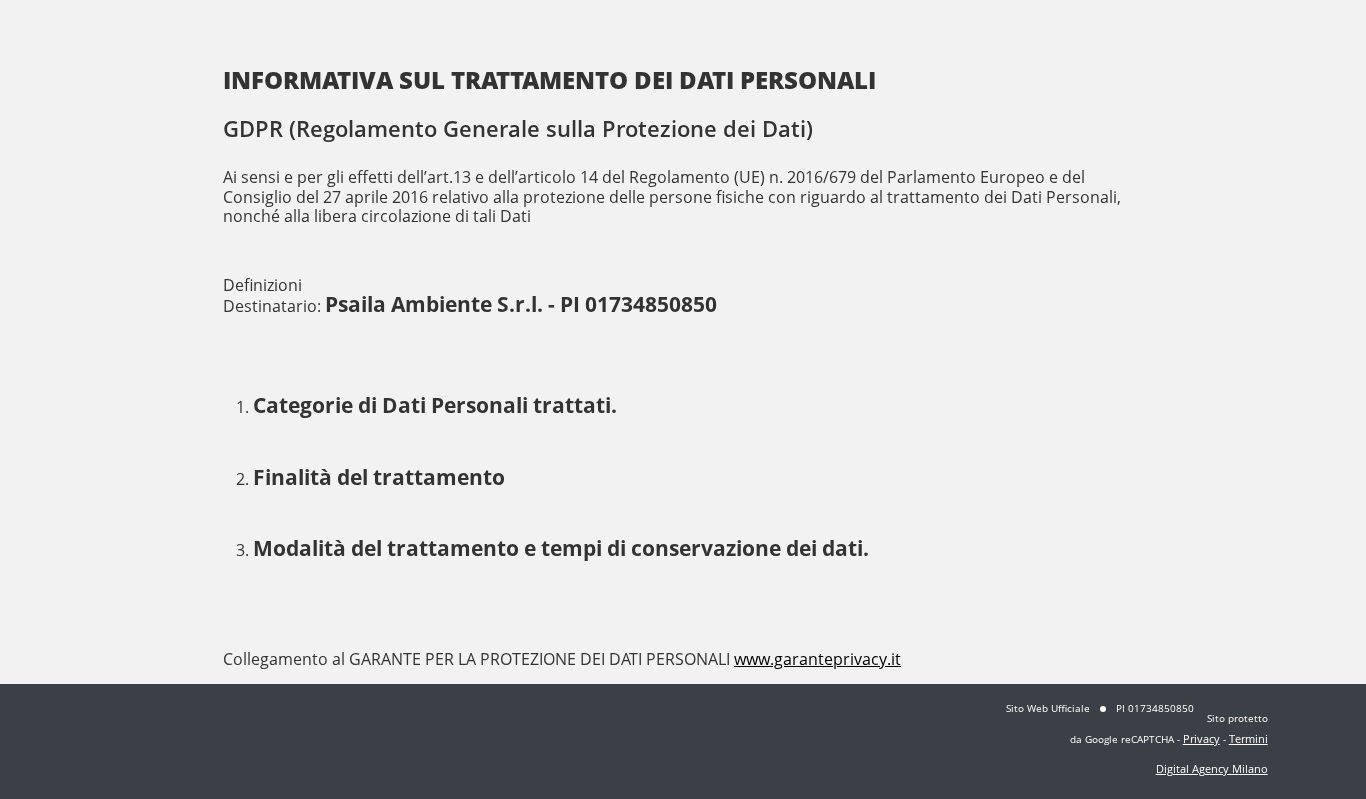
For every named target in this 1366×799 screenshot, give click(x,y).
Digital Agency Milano (1212, 768)
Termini (1248, 738)
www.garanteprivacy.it (817, 659)
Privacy (1201, 738)
